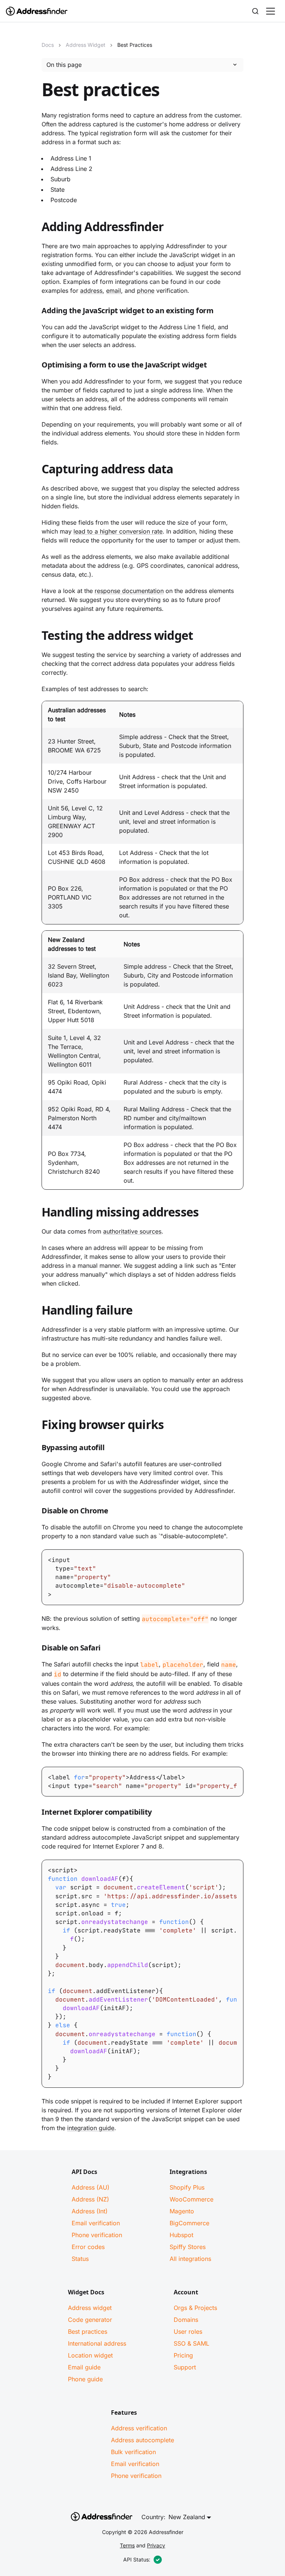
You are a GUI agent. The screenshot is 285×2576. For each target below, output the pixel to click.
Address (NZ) (90, 2199)
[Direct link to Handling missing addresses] (36, 1214)
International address (97, 2343)
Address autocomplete (142, 2440)
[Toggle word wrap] (223, 1773)
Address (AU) (91, 2187)
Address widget (90, 2308)
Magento (182, 2211)
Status (80, 2259)
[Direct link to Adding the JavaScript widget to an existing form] (36, 312)
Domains (186, 2320)
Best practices (88, 2332)
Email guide (84, 2367)
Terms (127, 2545)
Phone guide (85, 2379)
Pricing (183, 2355)
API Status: (137, 2559)
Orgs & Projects (195, 2308)
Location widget (90, 2355)
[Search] (255, 11)
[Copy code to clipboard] (237, 1556)
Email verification (96, 2223)
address (91, 291)
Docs (48, 45)
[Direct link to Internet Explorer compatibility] (36, 1814)
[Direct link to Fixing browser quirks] (36, 1426)
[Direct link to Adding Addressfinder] (36, 228)
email (114, 291)
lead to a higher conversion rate (118, 531)
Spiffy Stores (188, 2247)
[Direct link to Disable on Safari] (36, 1649)
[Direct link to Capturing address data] (36, 470)
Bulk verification (133, 2452)
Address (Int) (90, 2211)
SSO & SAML (191, 2343)
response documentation (129, 591)
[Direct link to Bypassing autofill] (36, 1449)
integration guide (91, 2128)
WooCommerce (191, 2199)
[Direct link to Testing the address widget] (36, 637)
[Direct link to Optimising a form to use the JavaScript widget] (36, 366)
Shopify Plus (187, 2187)
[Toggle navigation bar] (271, 11)
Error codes (88, 2247)
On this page (64, 65)
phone (146, 291)
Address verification (139, 2428)
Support (185, 2367)
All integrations (190, 2259)
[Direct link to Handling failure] (36, 1312)
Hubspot (181, 2235)
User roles (188, 2332)
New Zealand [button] (187, 2517)
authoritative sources (132, 1231)
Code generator (90, 2320)
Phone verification (97, 2235)
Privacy (156, 2545)
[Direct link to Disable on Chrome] (36, 1512)
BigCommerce (189, 2223)
